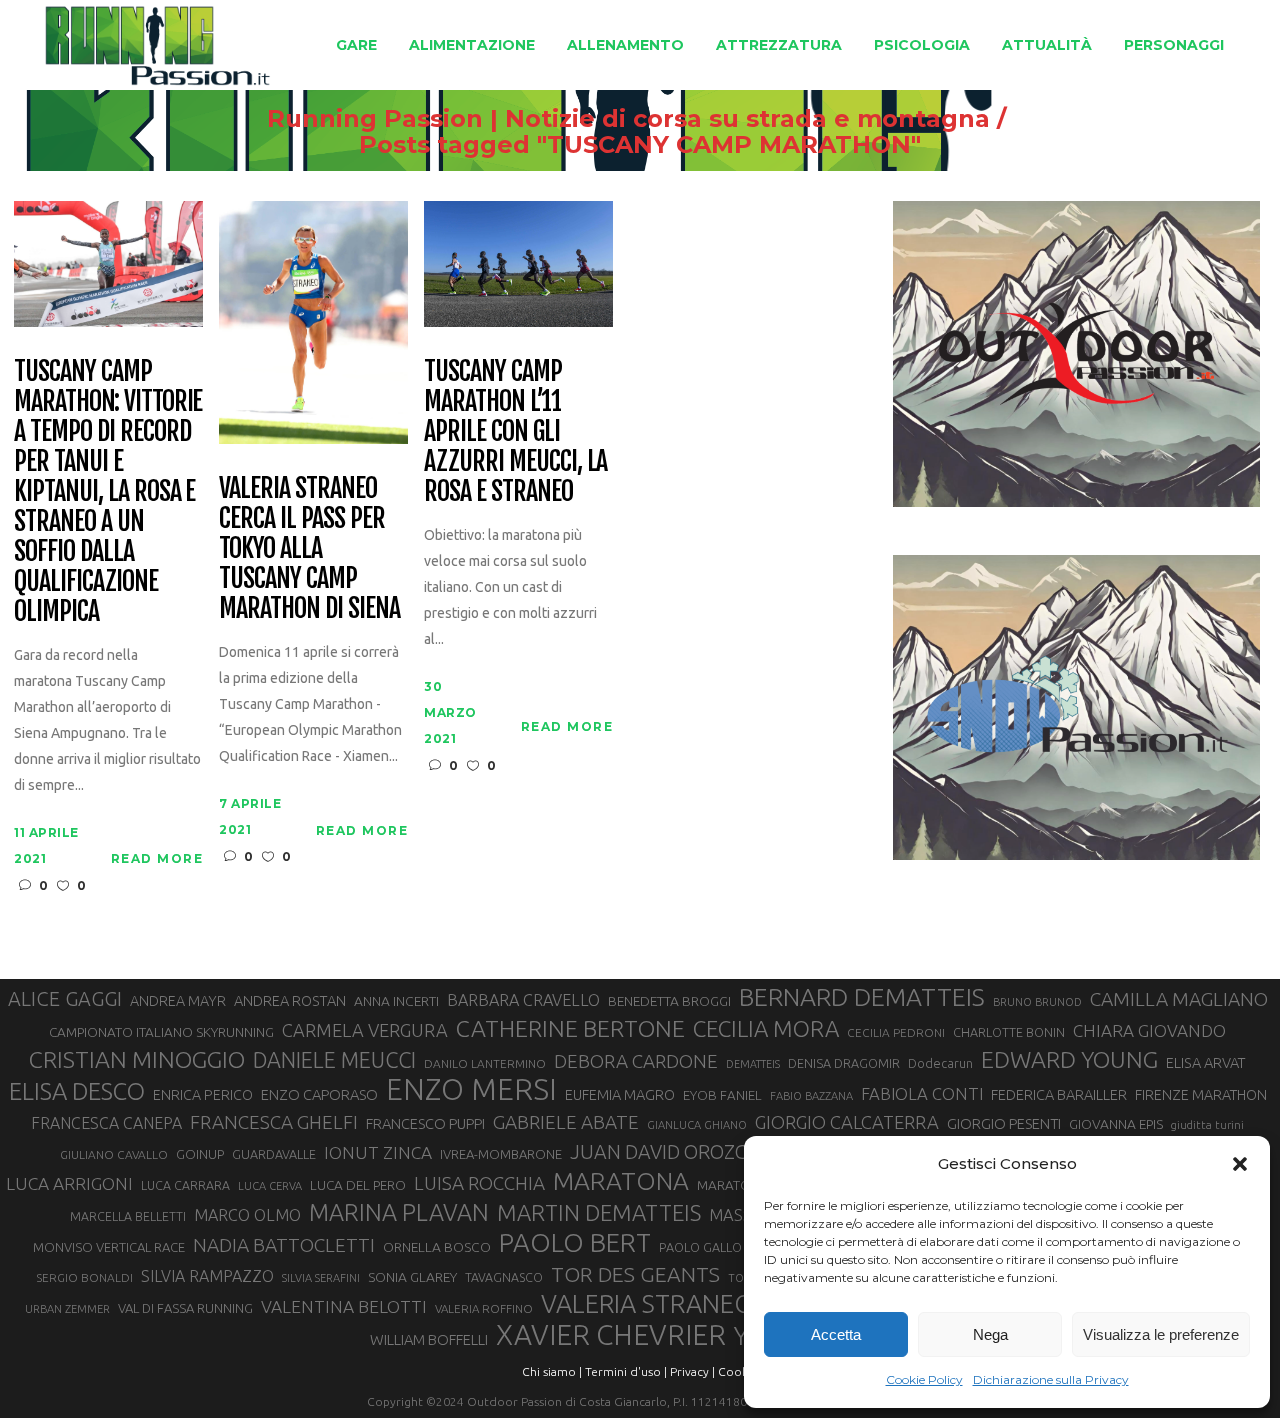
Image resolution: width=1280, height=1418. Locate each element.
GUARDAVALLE (274, 1154)
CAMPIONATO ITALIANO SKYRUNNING (161, 1032)
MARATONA (621, 1181)
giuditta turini (1207, 1125)
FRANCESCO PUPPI (425, 1123)
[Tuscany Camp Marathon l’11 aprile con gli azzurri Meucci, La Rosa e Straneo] (518, 262)
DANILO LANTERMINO (485, 1063)
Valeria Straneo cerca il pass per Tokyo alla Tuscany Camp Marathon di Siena (309, 549)
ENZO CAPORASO (319, 1094)
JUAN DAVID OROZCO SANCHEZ (709, 1152)
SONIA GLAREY (412, 1277)
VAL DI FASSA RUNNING (185, 1308)
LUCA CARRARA (185, 1185)
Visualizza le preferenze (1161, 1334)
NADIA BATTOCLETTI (284, 1245)
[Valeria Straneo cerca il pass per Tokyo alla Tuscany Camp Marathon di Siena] (313, 321)
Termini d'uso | (626, 1371)
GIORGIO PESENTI (1004, 1123)
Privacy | (692, 1371)
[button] (1240, 1164)
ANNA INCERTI (396, 1001)
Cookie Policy (924, 1379)
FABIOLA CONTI (922, 1093)
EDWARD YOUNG (1069, 1059)
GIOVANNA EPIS (1116, 1124)
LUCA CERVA (270, 1186)
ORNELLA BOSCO (437, 1247)
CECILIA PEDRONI (896, 1032)
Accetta (836, 1334)
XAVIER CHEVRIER (611, 1335)
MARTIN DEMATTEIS (599, 1212)
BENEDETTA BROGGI (669, 1001)
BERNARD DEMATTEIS (862, 997)
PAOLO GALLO (700, 1247)
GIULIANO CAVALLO (114, 1154)
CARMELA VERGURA (365, 1030)
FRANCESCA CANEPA (106, 1123)
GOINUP (200, 1154)
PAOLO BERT (575, 1243)
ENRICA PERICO (203, 1095)
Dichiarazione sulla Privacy (1051, 1379)
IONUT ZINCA (378, 1152)
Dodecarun (940, 1063)
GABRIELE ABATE (566, 1122)
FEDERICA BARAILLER (1059, 1094)
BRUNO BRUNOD (1037, 1002)
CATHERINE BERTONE (570, 1028)
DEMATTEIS (753, 1064)
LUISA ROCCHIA (479, 1183)
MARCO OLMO (247, 1215)
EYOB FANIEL (722, 1095)
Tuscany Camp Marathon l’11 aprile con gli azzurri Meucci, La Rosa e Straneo (515, 432)
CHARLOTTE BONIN (1009, 1032)
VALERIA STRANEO (647, 1304)
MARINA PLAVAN (399, 1212)
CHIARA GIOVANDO (1149, 1030)
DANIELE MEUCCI (334, 1060)
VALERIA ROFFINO (484, 1308)
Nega (990, 1334)
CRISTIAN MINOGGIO (137, 1059)
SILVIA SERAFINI (321, 1278)
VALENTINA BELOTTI (344, 1306)
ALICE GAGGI (65, 998)
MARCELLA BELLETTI (128, 1216)
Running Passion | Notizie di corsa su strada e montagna (628, 119)
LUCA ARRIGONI (69, 1183)
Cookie (738, 1371)
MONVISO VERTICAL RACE (109, 1247)
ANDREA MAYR (178, 1001)
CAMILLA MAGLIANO (1179, 999)
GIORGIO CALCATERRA (847, 1122)
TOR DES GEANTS (635, 1274)
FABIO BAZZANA (811, 1096)
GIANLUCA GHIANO (697, 1125)
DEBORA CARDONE (636, 1061)
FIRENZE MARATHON (1201, 1095)
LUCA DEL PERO (358, 1185)
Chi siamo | (552, 1371)
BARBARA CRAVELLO (523, 1000)
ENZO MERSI (471, 1090)
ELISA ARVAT (1206, 1062)
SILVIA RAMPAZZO (207, 1276)
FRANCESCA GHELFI (274, 1122)
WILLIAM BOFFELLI (429, 1339)
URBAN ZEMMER (67, 1309)
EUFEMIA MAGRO (620, 1094)
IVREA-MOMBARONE (501, 1154)
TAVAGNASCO (504, 1277)
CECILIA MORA (766, 1028)
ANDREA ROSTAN (290, 1000)
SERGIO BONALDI (84, 1277)
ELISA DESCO (77, 1092)
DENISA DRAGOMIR (844, 1063)
